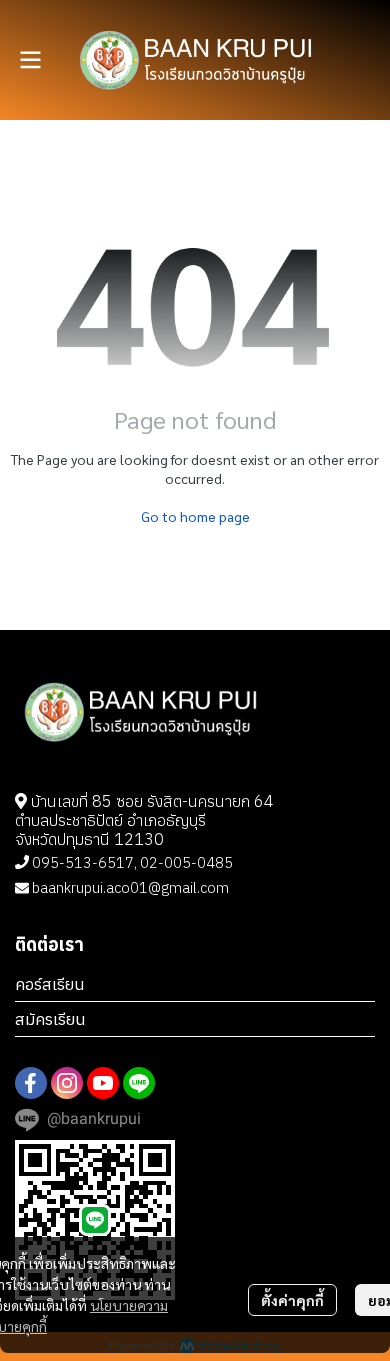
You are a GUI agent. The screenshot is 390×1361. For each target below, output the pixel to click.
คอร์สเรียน (50, 984)
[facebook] (31, 1083)
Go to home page (195, 516)
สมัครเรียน (50, 1019)
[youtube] (103, 1083)
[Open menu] (30, 60)
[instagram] (67, 1083)
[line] (139, 1083)
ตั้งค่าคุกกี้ (292, 1300)
